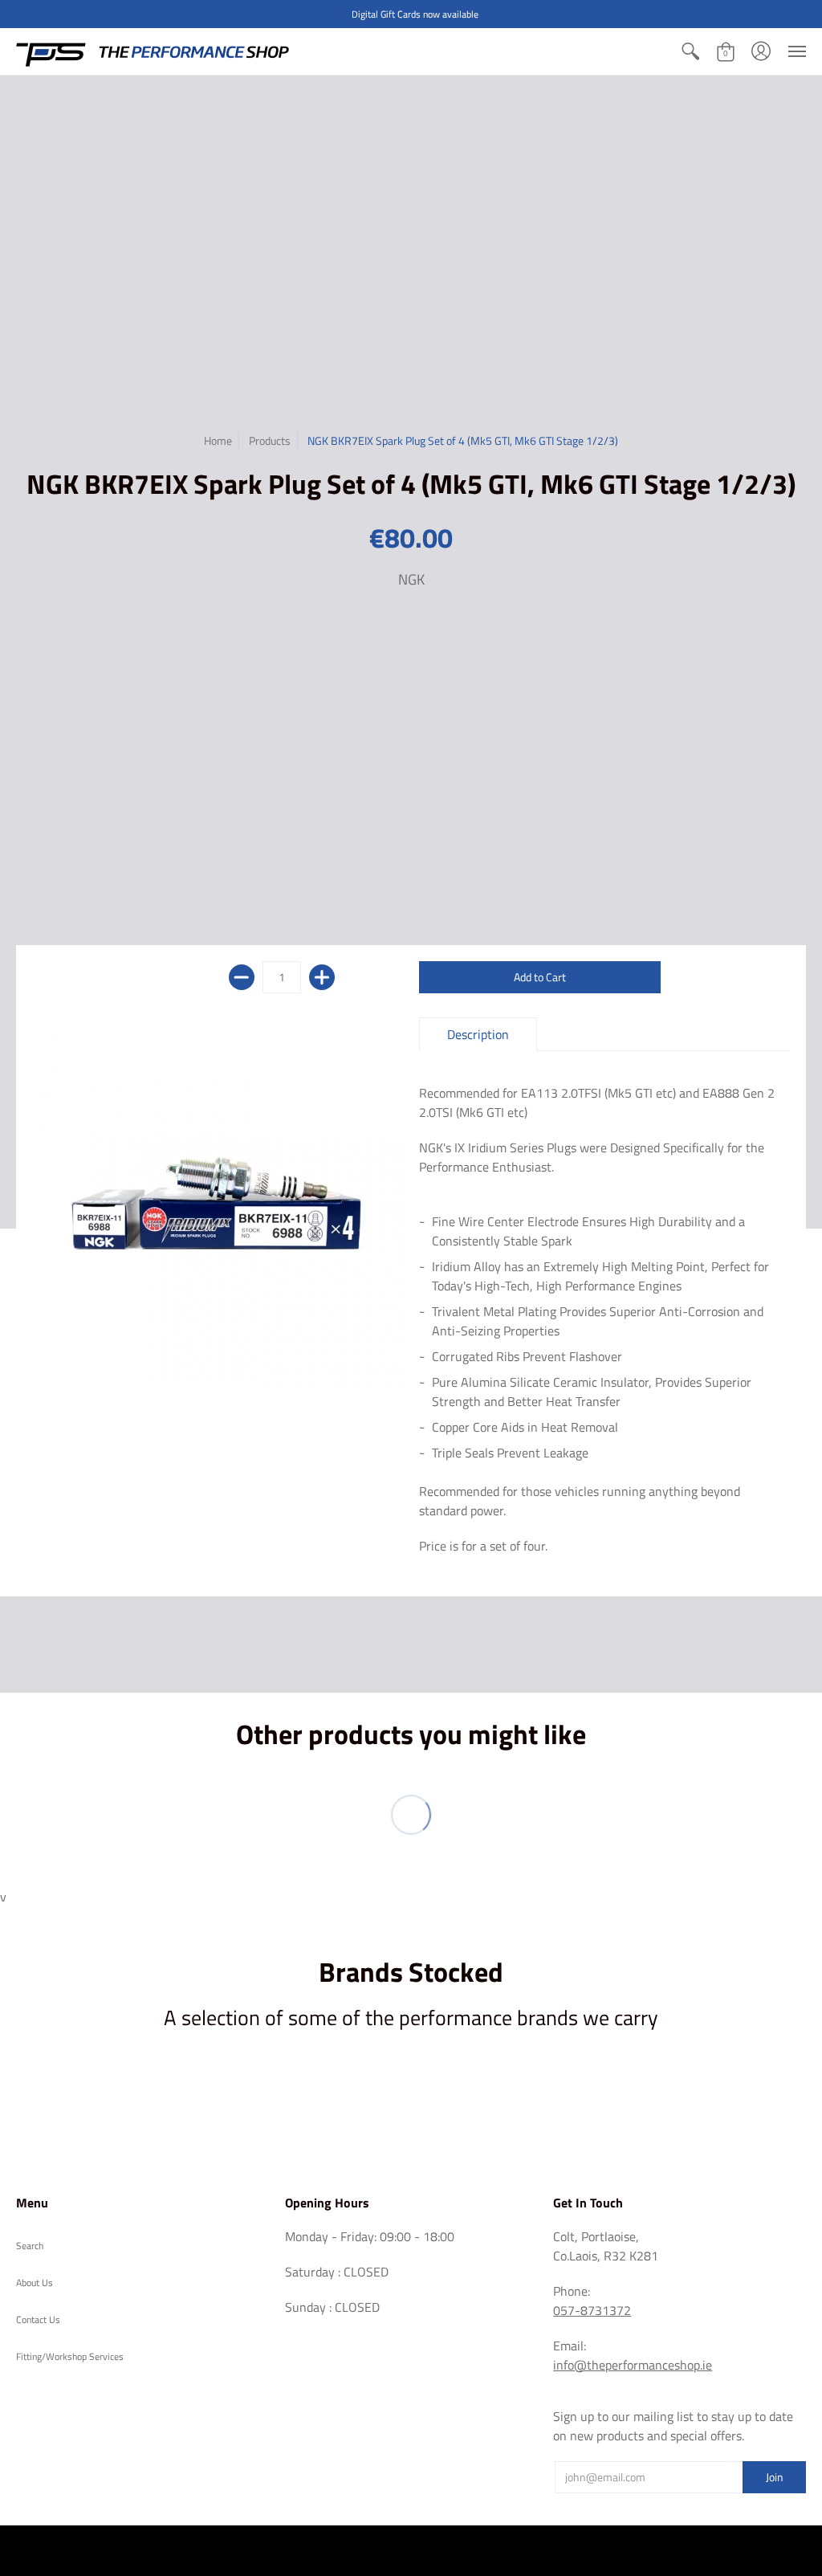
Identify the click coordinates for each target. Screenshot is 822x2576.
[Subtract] (242, 977)
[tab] (478, 1034)
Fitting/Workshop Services (70, 2356)
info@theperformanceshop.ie (633, 2365)
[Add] (322, 977)
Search (30, 2246)
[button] (690, 51)
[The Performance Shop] (153, 51)
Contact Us (38, 2319)
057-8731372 (592, 2310)
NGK (411, 579)
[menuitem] (690, 51)
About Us (35, 2283)
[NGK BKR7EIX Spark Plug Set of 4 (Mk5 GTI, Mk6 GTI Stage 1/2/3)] (218, 1203)
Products (270, 440)
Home (218, 440)
